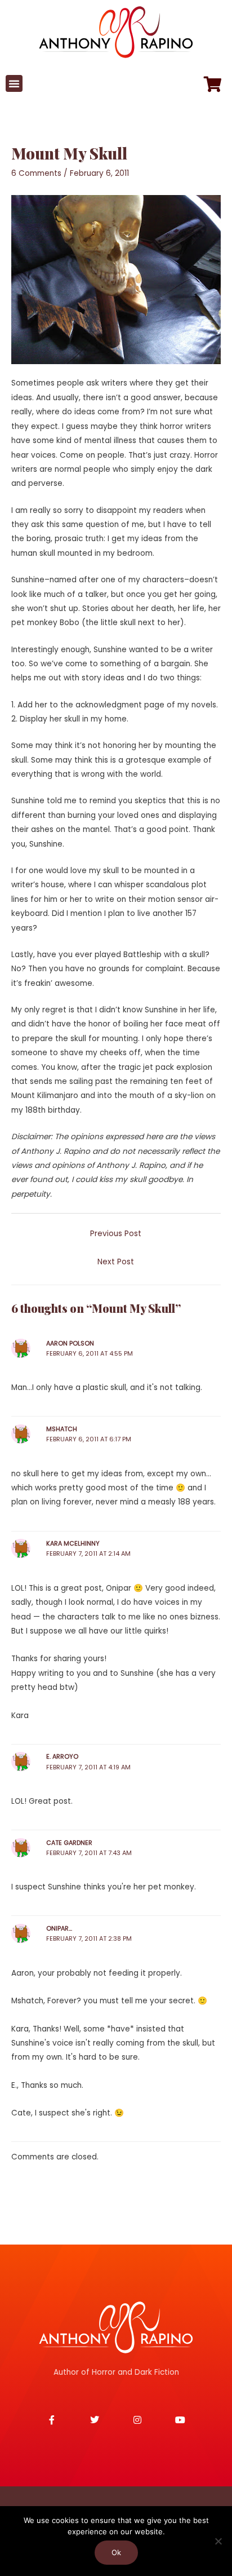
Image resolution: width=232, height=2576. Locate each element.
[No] (218, 2541)
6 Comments (36, 173)
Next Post (116, 1262)
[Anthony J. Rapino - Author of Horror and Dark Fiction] (116, 2327)
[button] (14, 83)
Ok (116, 2552)
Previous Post (116, 1234)
